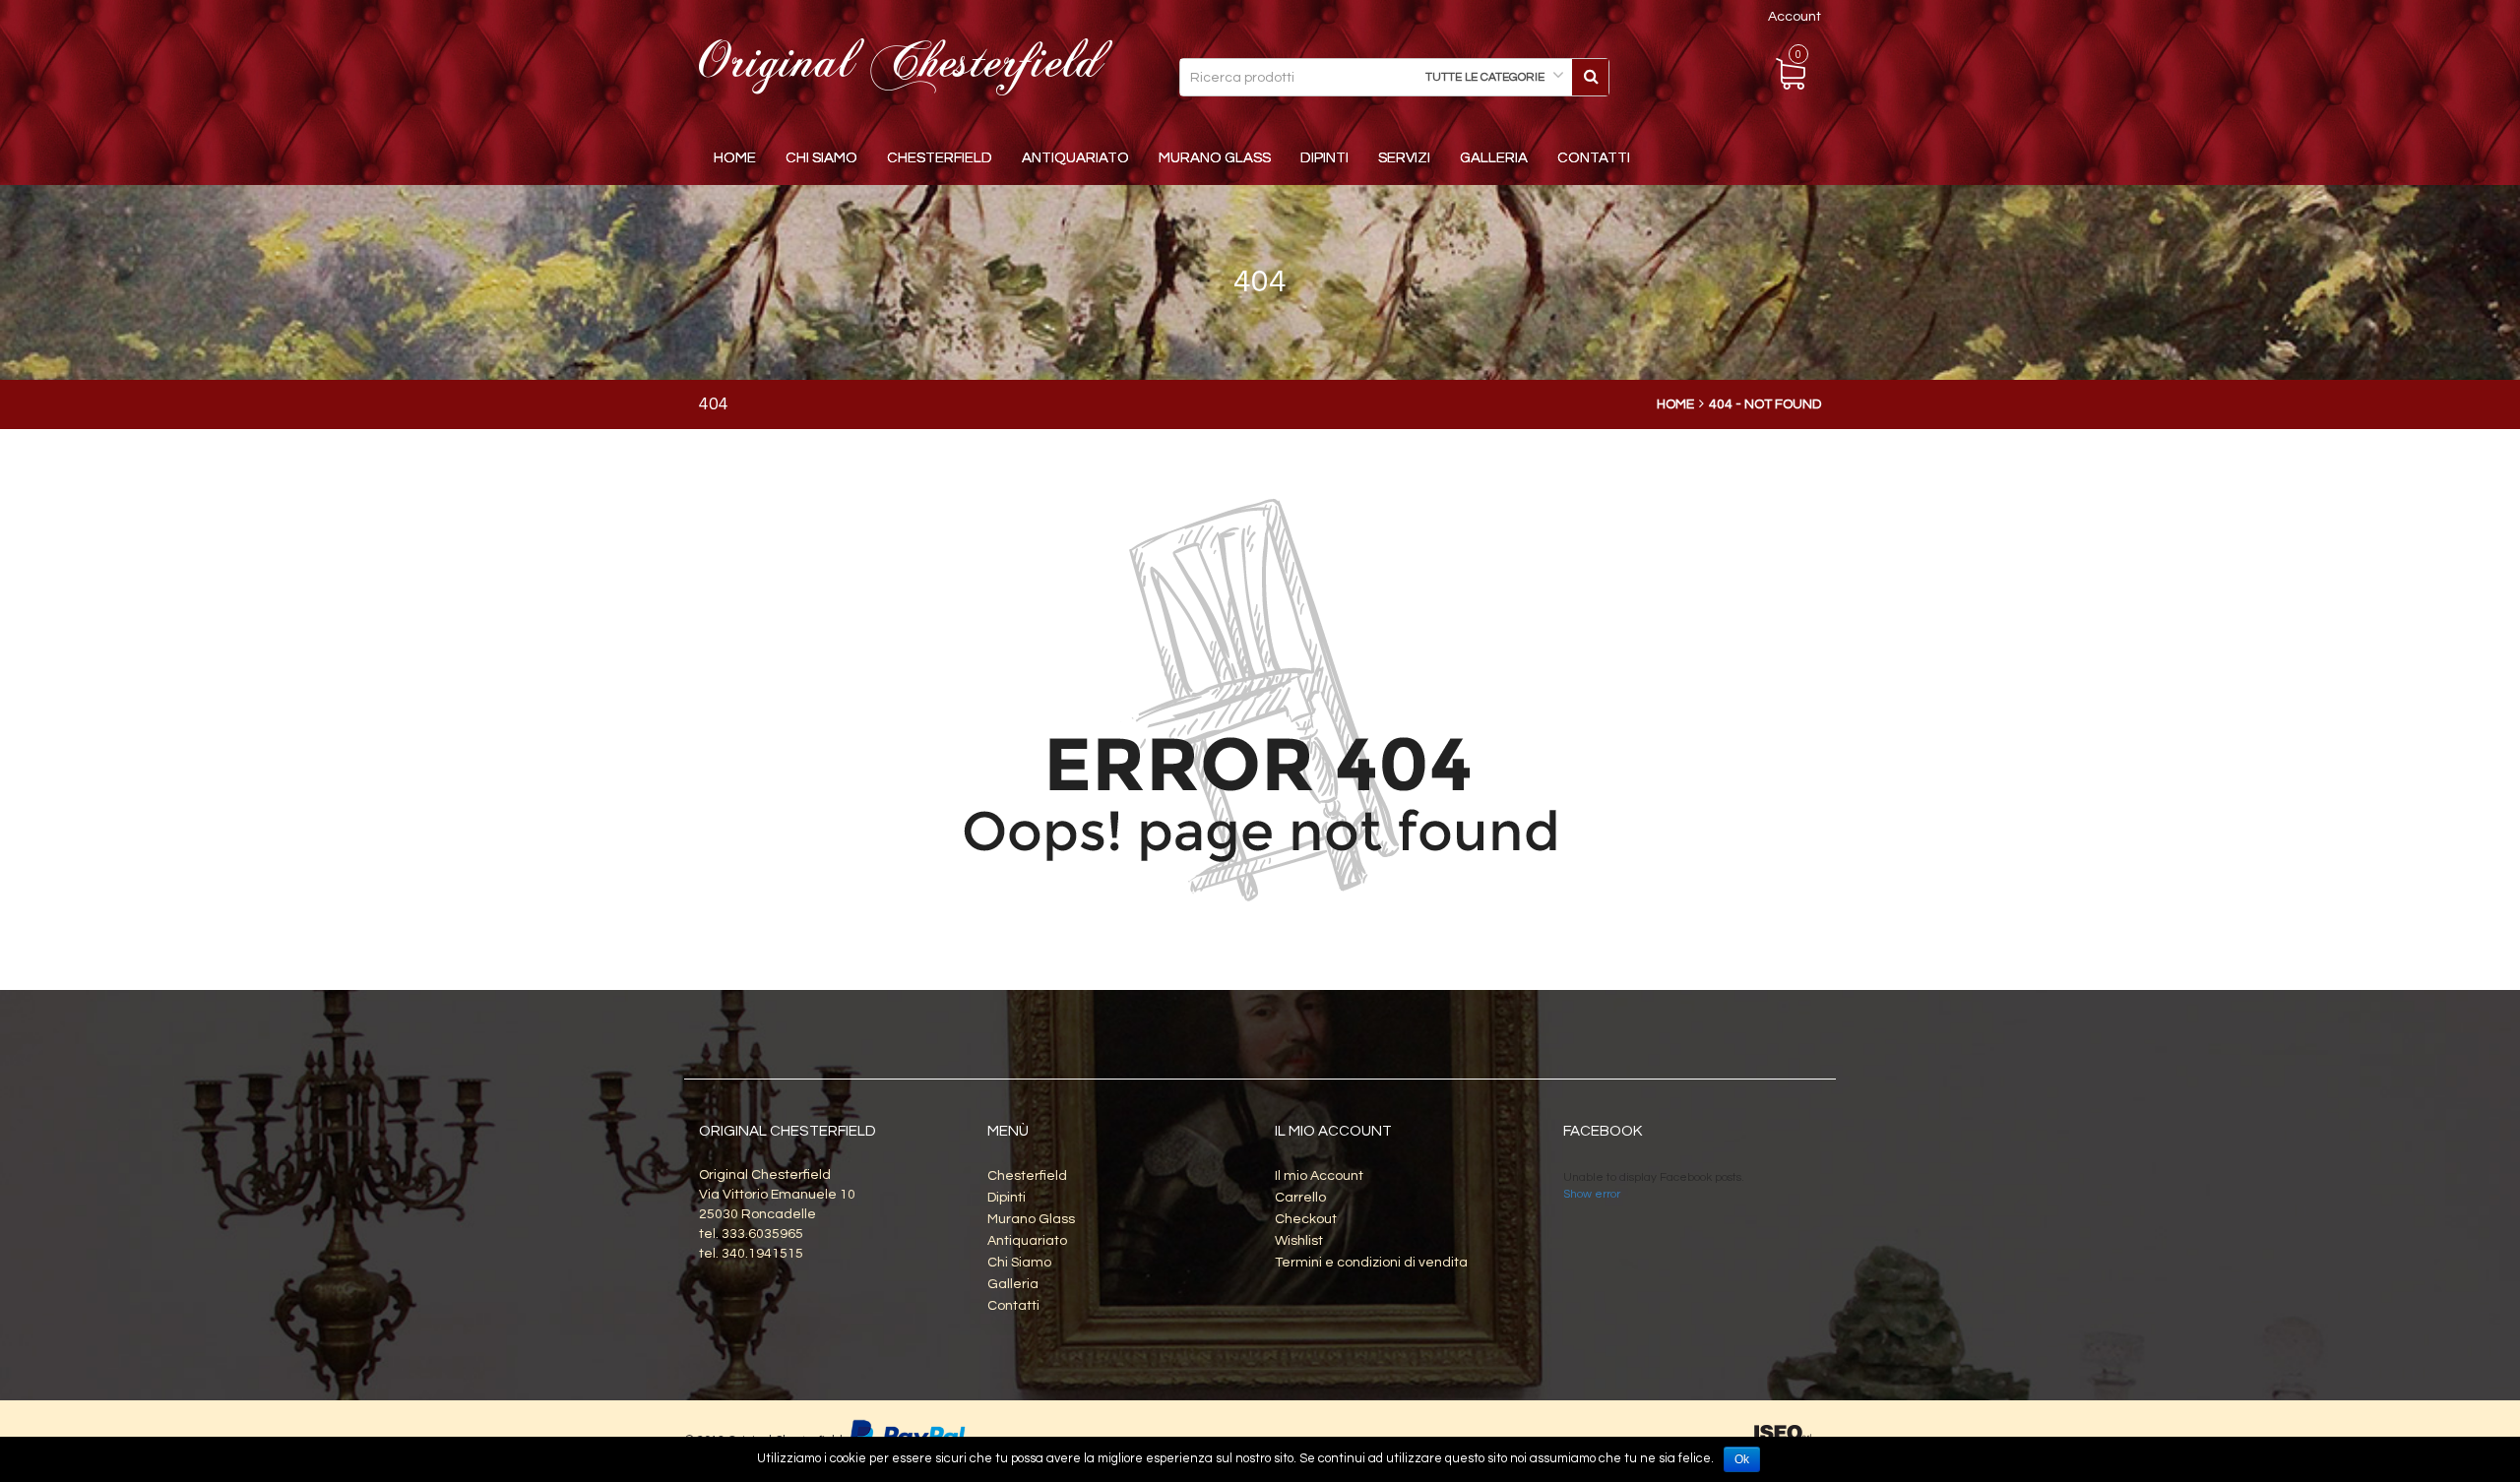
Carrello (1300, 1198)
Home (735, 158)
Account (1795, 17)
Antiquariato (1075, 158)
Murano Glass (1215, 158)
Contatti (1594, 158)
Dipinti (1324, 158)
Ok (1742, 1459)
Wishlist (1299, 1241)
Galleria (1494, 158)
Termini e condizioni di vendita (1371, 1263)
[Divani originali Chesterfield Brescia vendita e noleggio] (906, 67)
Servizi (1404, 158)
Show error (1592, 1194)
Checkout (1306, 1219)
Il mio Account (1319, 1176)
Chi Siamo (821, 158)
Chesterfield (940, 158)
